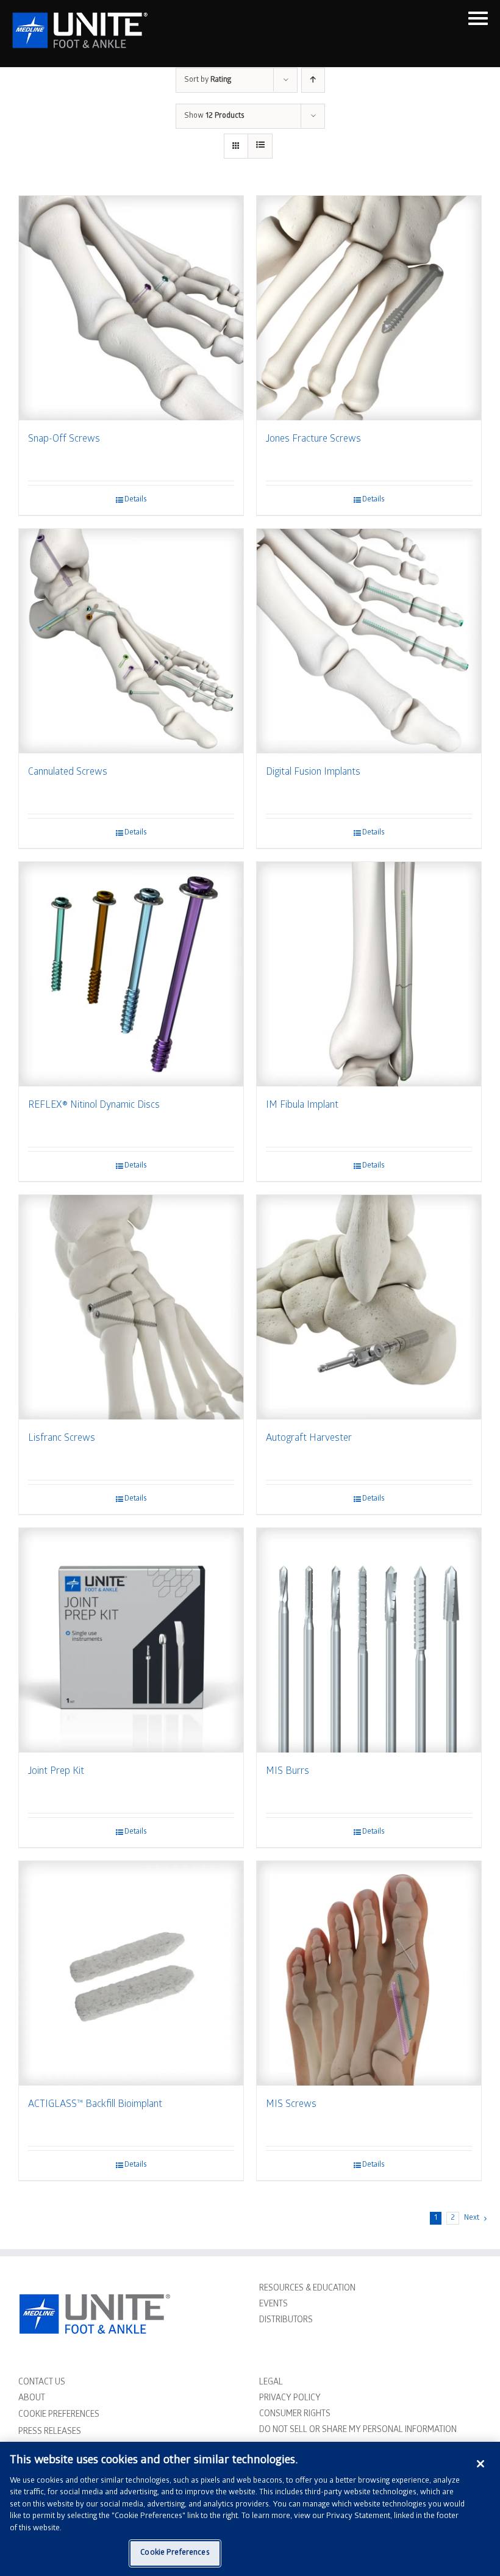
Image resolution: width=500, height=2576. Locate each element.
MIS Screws (291, 2105)
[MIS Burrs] (369, 1640)
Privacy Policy (290, 2399)
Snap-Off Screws (64, 439)
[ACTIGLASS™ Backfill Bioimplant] (131, 1973)
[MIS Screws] (369, 1973)
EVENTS (273, 2305)
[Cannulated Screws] (131, 641)
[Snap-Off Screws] (131, 308)
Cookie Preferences (175, 2553)
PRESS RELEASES (50, 2432)
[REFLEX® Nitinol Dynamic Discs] (131, 974)
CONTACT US (42, 2383)
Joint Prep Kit (56, 1772)
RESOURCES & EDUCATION (307, 2289)
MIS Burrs (287, 1772)
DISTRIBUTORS (286, 2321)
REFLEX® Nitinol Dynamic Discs (94, 1106)
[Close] (480, 2464)
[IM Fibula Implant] (369, 974)
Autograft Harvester (309, 1439)
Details (136, 500)
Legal (271, 2383)
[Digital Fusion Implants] (369, 641)
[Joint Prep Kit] (131, 1640)
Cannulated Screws (68, 773)
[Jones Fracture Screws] (369, 308)
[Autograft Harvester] (369, 1307)
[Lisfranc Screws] (131, 1307)
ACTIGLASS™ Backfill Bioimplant (95, 2105)
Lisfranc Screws (62, 1439)
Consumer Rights (295, 2415)
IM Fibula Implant (302, 1106)
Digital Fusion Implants (313, 773)
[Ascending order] (313, 80)
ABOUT (32, 2399)
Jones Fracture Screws (313, 439)
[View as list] (260, 146)
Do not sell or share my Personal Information (358, 2431)
